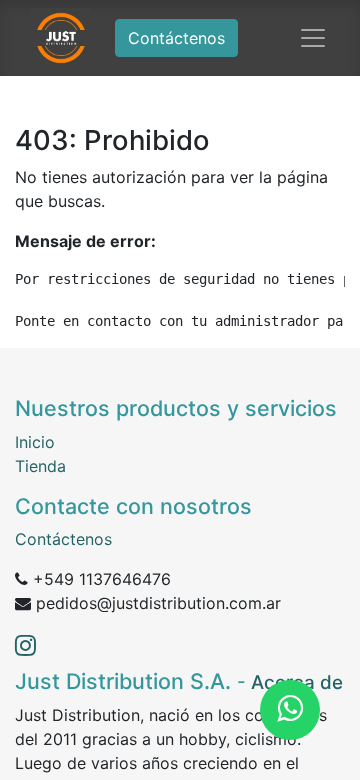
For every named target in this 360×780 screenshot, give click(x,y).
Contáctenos (176, 38)
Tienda (40, 466)
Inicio (35, 442)
